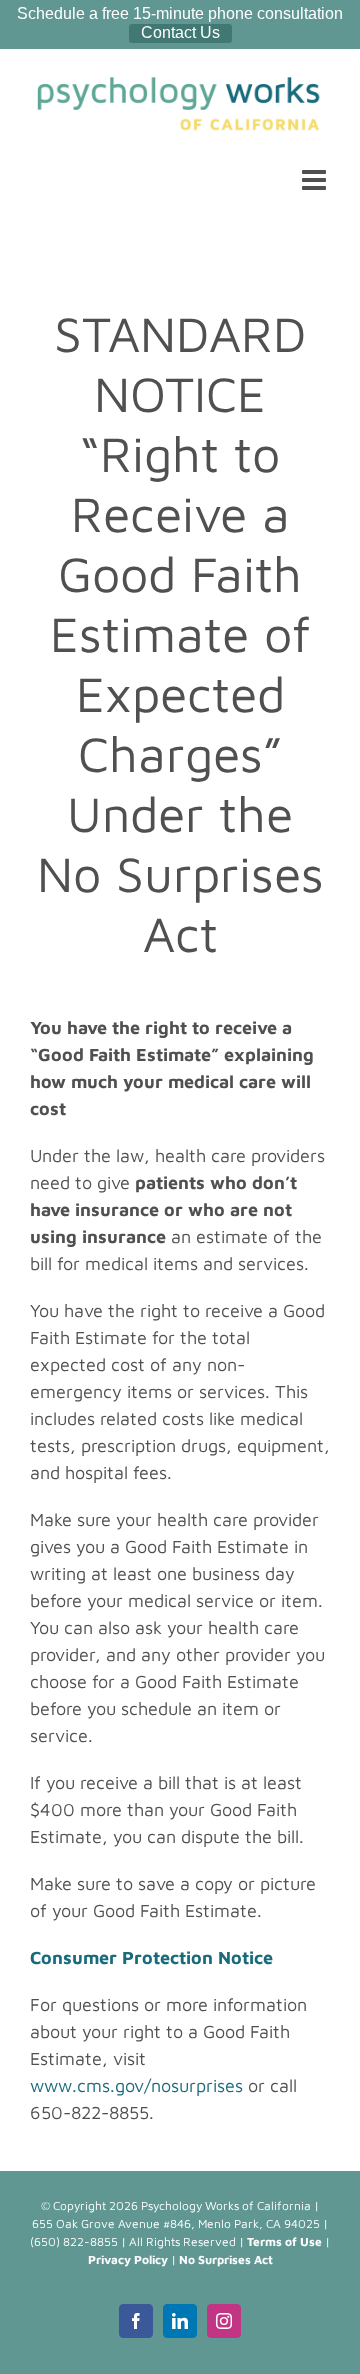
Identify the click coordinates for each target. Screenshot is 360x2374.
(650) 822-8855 (74, 2241)
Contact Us (180, 32)
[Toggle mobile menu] (316, 180)
